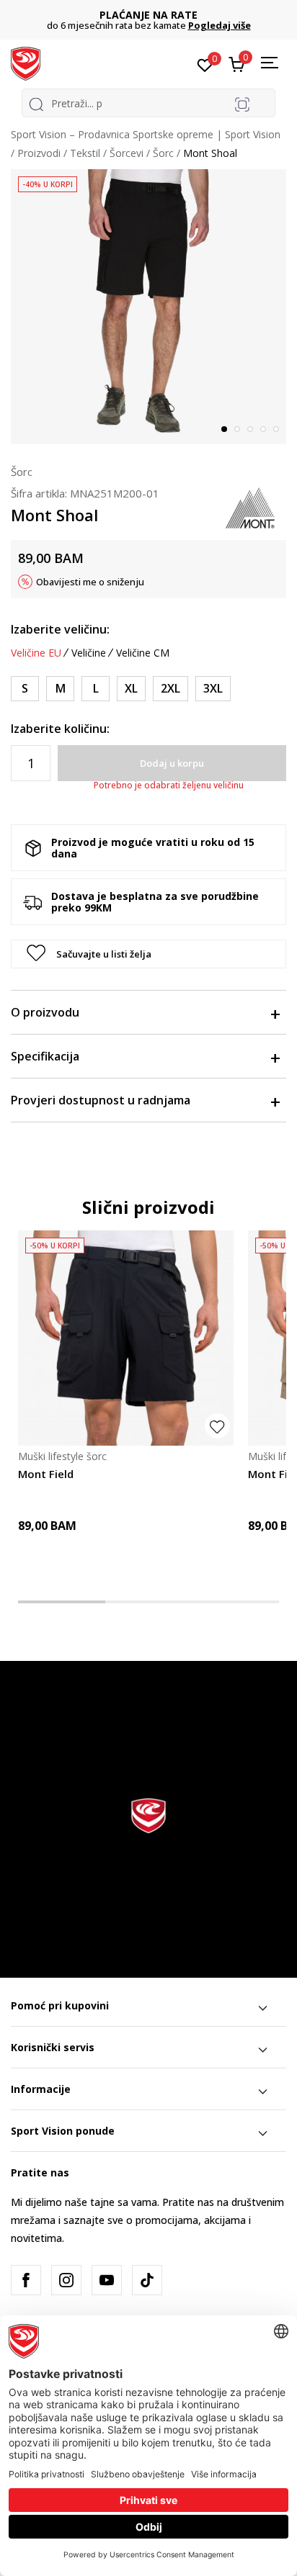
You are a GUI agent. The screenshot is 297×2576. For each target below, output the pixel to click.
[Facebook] (26, 2280)
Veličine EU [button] (36, 653)
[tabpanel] (148, 307)
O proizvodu (45, 1012)
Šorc (163, 153)
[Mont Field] (126, 1338)
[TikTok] (147, 2280)
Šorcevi (127, 153)
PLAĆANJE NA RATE (148, 15)
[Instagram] (66, 2280)
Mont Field (46, 1474)
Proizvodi (39, 153)
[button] (148, 954)
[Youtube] (107, 2280)
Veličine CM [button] (143, 653)
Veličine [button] (89, 653)
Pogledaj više (220, 25)
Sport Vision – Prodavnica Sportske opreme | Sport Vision (146, 134)
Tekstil (85, 153)
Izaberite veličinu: (60, 629)
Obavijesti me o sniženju (90, 582)
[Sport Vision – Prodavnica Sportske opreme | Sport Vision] (26, 63)
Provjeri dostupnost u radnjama (101, 1100)
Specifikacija (45, 1056)
